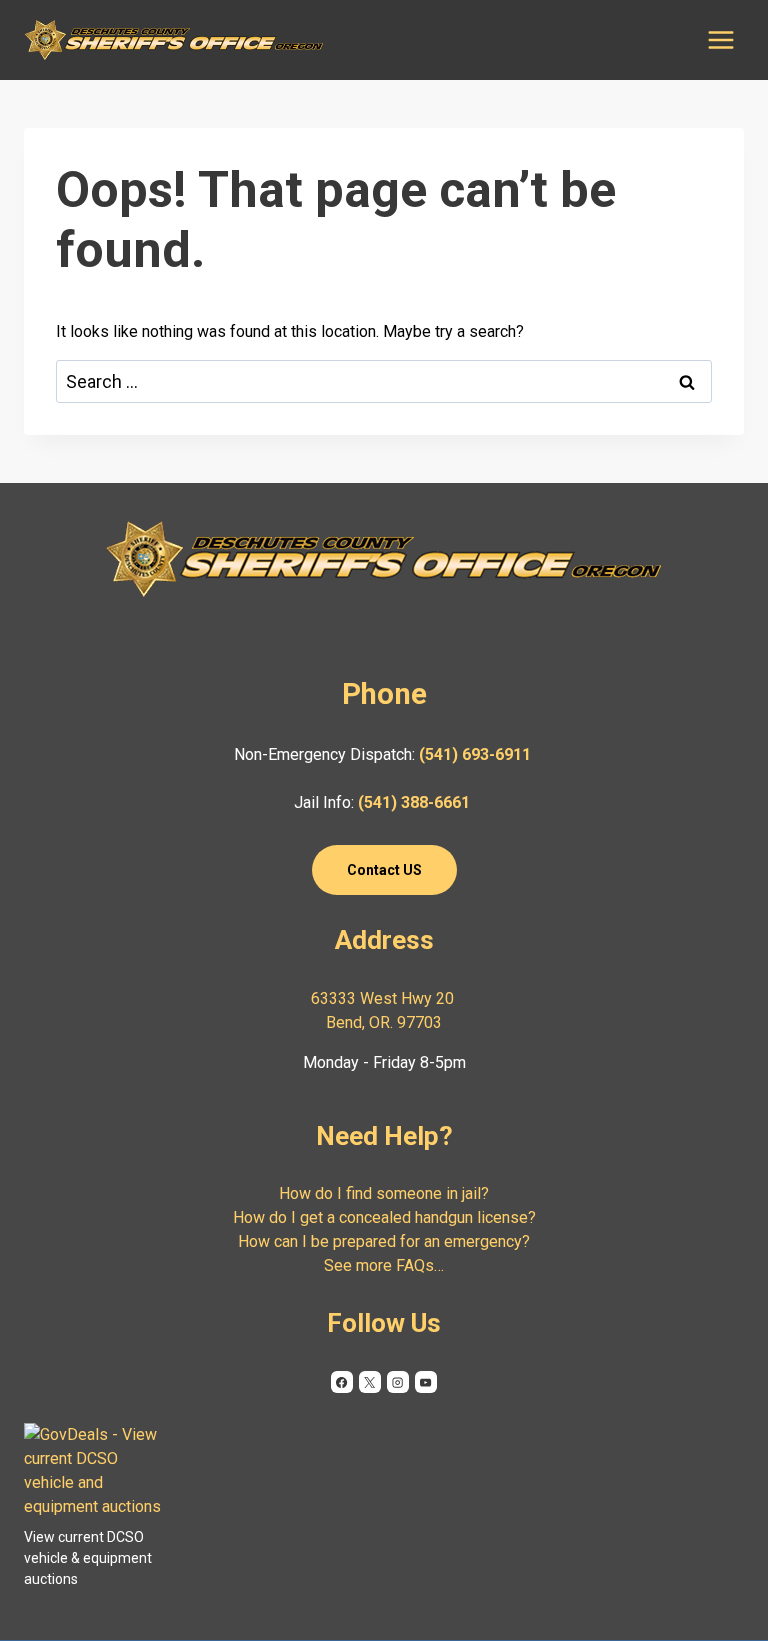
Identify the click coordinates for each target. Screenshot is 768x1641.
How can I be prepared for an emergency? (384, 1241)
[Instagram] (398, 1382)
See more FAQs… (384, 1265)
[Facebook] (342, 1382)
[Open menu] (720, 39)
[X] (370, 1382)
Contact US (384, 870)
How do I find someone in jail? (384, 1193)
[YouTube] (426, 1382)
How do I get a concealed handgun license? (384, 1217)
